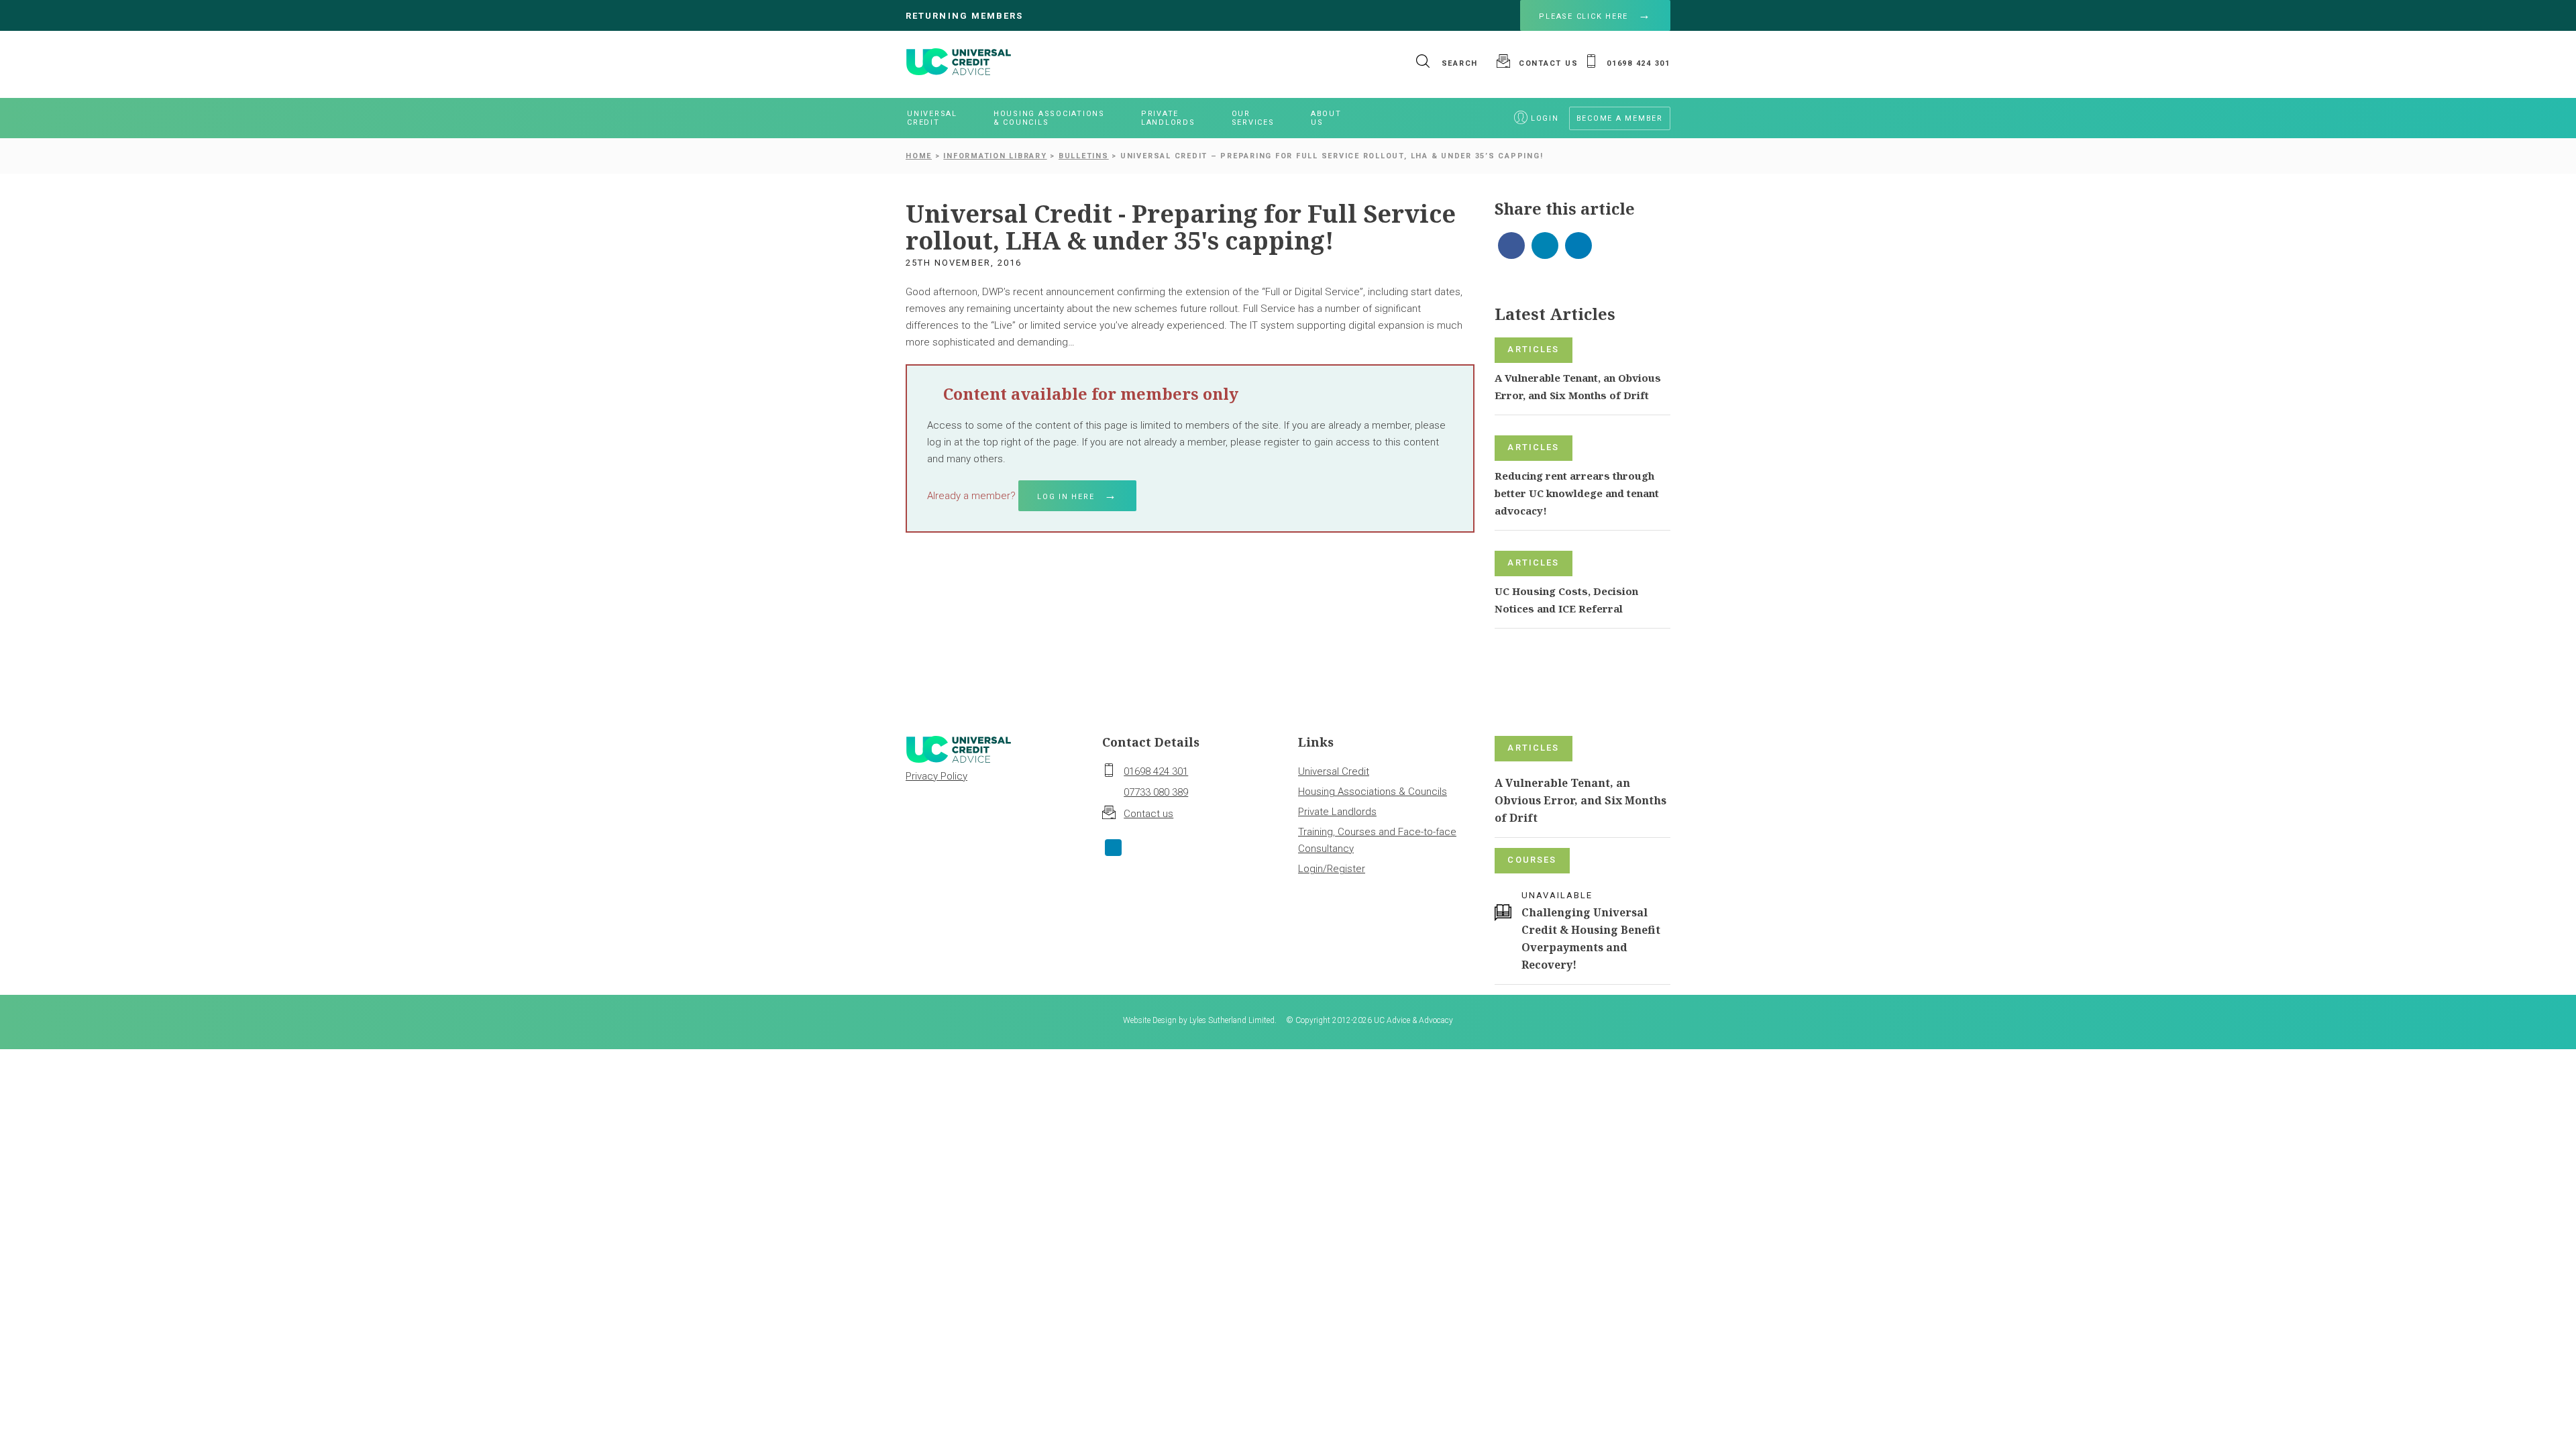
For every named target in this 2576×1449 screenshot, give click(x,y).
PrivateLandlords (1168, 118)
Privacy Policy (936, 776)
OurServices (1253, 118)
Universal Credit (1334, 771)
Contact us (1148, 814)
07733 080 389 (1156, 792)
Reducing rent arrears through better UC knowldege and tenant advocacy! (1577, 493)
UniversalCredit (932, 118)
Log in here (1066, 497)
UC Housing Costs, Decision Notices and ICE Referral (1566, 600)
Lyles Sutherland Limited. (1233, 1020)
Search (1458, 63)
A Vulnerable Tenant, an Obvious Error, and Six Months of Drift (1578, 386)
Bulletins (1084, 156)
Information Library (995, 156)
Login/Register (1332, 869)
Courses (1532, 860)
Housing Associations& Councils (1049, 118)
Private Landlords (1337, 812)
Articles (1533, 349)
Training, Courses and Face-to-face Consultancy (1377, 840)
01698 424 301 (1156, 771)
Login (1545, 118)
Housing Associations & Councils (1373, 792)
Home (919, 156)
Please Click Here (1584, 16)
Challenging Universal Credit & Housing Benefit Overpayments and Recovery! (1591, 938)
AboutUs (1326, 118)
